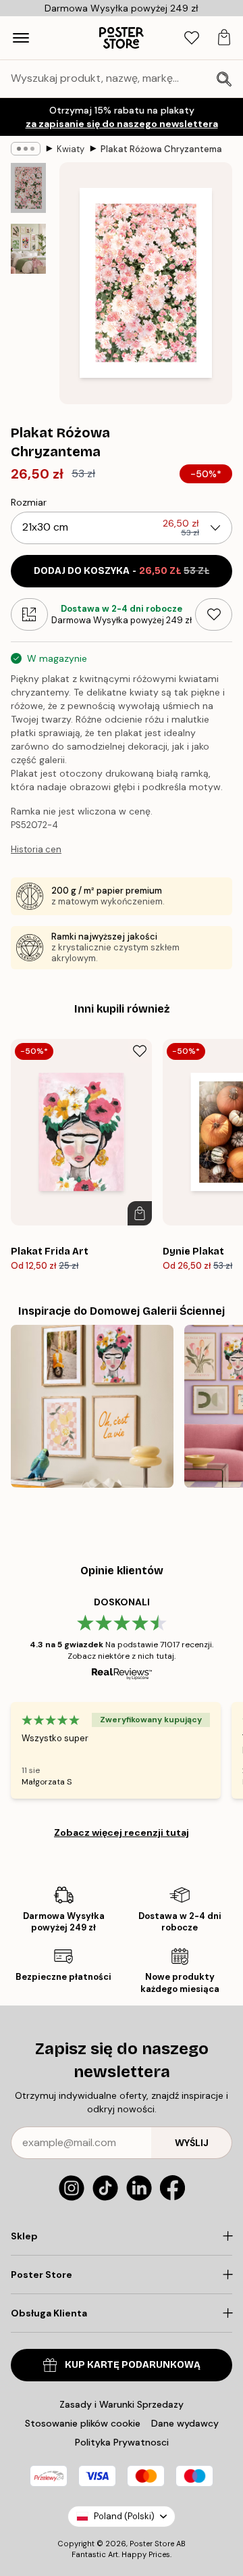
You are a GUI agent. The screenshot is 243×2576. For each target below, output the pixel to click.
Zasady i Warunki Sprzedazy (122, 2404)
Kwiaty (71, 149)
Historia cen (36, 849)
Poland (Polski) (124, 2516)
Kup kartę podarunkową (133, 2365)
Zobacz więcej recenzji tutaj (122, 1832)
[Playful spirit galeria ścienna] (92, 1406)
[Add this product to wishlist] (214, 614)
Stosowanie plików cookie (83, 2423)
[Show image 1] (28, 188)
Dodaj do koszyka (122, 571)
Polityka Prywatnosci (122, 2442)
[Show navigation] (21, 38)
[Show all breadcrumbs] (26, 149)
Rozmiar (29, 502)
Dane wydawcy (185, 2423)
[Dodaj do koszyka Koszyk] (140, 1213)
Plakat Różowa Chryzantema (161, 149)
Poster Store (152, 2544)
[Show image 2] (28, 249)
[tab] (192, 38)
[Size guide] (29, 614)
